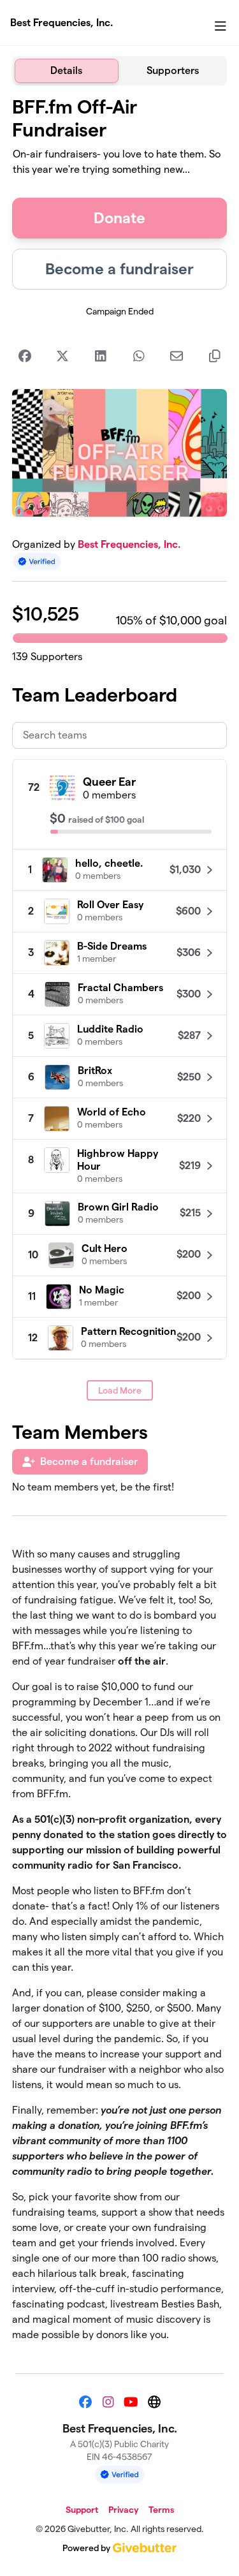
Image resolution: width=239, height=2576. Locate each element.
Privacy (123, 2510)
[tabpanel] (120, 1224)
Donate (119, 218)
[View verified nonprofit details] (37, 562)
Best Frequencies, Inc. (62, 23)
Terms (161, 2510)
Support (82, 2510)
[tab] (67, 71)
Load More (120, 1390)
